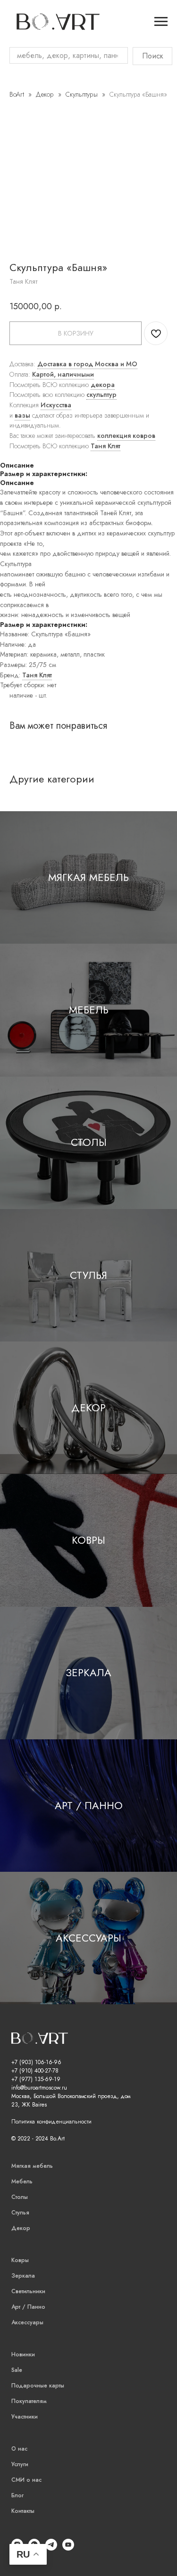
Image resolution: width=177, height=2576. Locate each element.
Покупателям (29, 2401)
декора (103, 385)
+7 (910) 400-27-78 (35, 2071)
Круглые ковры (14, 457)
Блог (17, 2495)
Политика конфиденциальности (51, 2122)
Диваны (13, 79)
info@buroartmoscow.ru (39, 2088)
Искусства (56, 405)
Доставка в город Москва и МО (87, 364)
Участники (25, 2417)
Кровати (14, 88)
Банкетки (15, 113)
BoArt (17, 94)
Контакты (23, 2511)
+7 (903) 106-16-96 (36, 2062)
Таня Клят (105, 446)
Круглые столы (14, 253)
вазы (22, 415)
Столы (89, 1142)
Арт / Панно (89, 1805)
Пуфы (10, 105)
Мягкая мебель (88, 877)
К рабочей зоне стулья (13, 313)
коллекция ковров (126, 436)
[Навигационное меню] (161, 22)
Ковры (88, 1540)
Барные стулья (12, 338)
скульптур (101, 395)
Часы (8, 393)
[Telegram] (51, 2548)
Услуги (20, 2464)
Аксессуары (88, 1938)
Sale (17, 2370)
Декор (46, 94)
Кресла (11, 96)
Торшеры (15, 622)
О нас (19, 2449)
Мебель (89, 1010)
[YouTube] (68, 2548)
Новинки (23, 2354)
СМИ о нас (26, 2480)
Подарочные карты (38, 2386)
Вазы (8, 368)
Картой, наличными (63, 374)
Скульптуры (82, 94)
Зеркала (88, 1672)
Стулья (88, 1275)
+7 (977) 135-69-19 (36, 2079)
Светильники (28, 2291)
